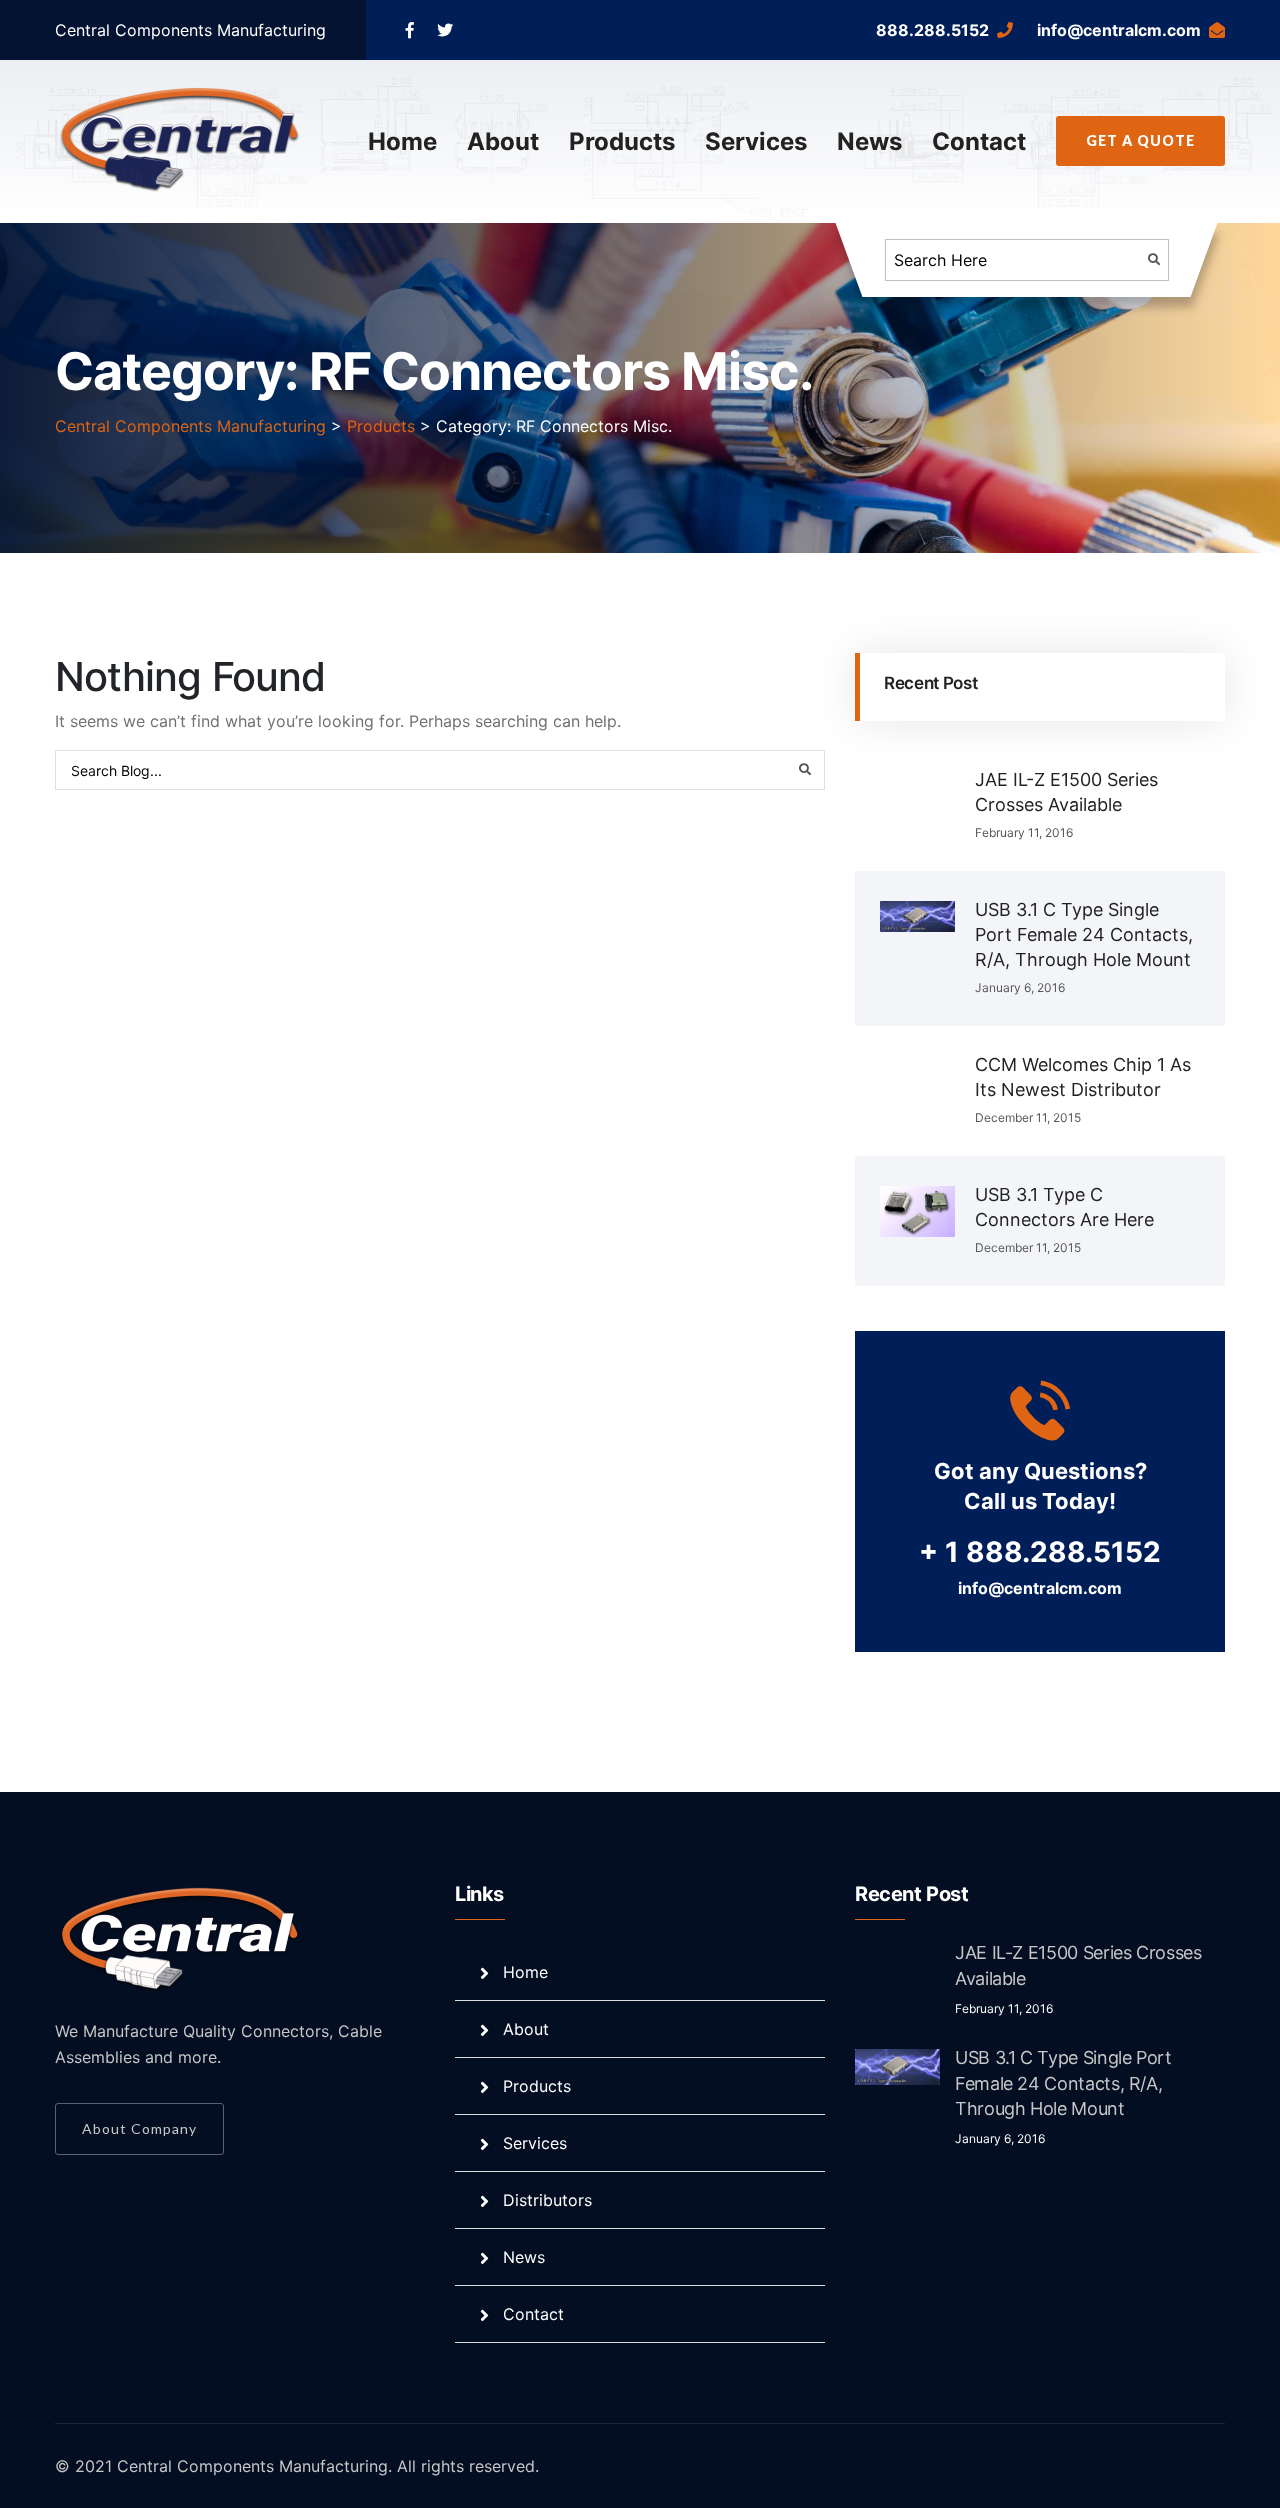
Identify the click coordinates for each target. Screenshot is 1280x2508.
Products (622, 141)
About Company (139, 2128)
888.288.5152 (932, 30)
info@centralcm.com (1119, 30)
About (503, 141)
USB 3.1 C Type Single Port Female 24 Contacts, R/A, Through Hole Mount (1084, 934)
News (869, 141)
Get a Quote (1140, 140)
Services (756, 141)
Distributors (547, 2200)
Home (402, 141)
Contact (979, 141)
